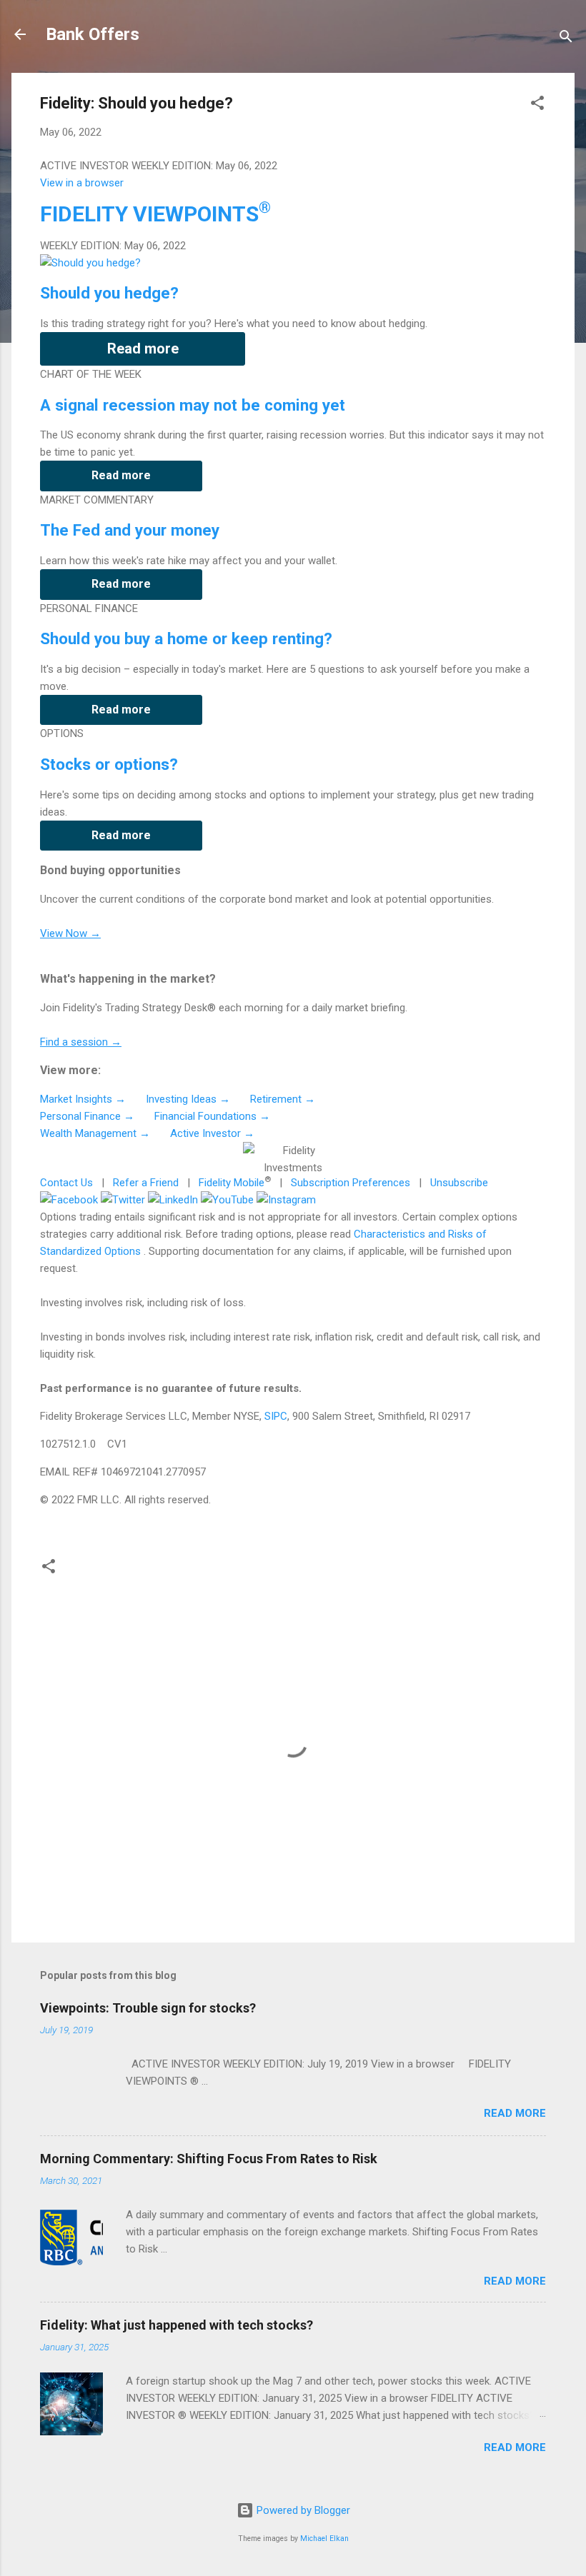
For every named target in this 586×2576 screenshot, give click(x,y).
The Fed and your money (130, 530)
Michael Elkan (324, 2539)
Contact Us (66, 1183)
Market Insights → (83, 1099)
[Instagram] (286, 1200)
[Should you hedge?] (90, 263)
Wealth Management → (95, 1133)
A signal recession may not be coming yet (193, 405)
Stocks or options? (109, 764)
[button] (537, 105)
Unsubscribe (459, 1183)
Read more (143, 349)
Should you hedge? (109, 293)
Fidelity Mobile (232, 1183)
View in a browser (82, 183)
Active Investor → (212, 1133)
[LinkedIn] (173, 1200)
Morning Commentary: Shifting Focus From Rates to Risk (209, 2159)
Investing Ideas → (188, 1099)
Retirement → (283, 1099)
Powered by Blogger (302, 2510)
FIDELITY (155, 214)
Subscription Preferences (351, 1183)
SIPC (276, 1416)
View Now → (70, 933)
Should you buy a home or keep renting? (186, 638)
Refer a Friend (146, 1183)
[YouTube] (227, 1200)
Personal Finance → (87, 1116)
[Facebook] (69, 1200)
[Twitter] (123, 1200)
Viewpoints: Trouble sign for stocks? (148, 2008)
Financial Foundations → (212, 1116)
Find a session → (81, 1042)
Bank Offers (93, 34)
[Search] (566, 39)
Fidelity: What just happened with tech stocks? (177, 2325)
